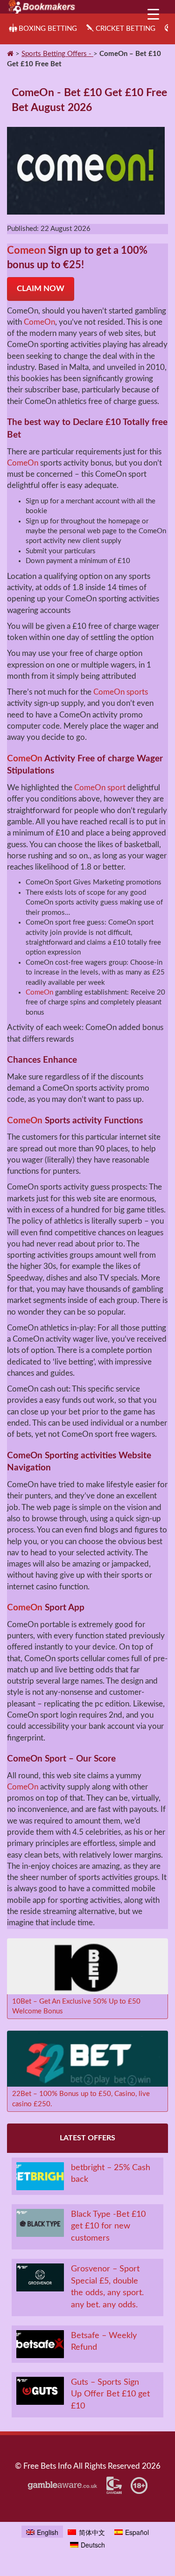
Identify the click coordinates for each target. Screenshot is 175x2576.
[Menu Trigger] (153, 13)
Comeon (26, 251)
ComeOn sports (121, 692)
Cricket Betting (126, 29)
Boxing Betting (48, 29)
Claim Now (41, 289)
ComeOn (39, 322)
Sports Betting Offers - (57, 54)
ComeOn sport (100, 788)
